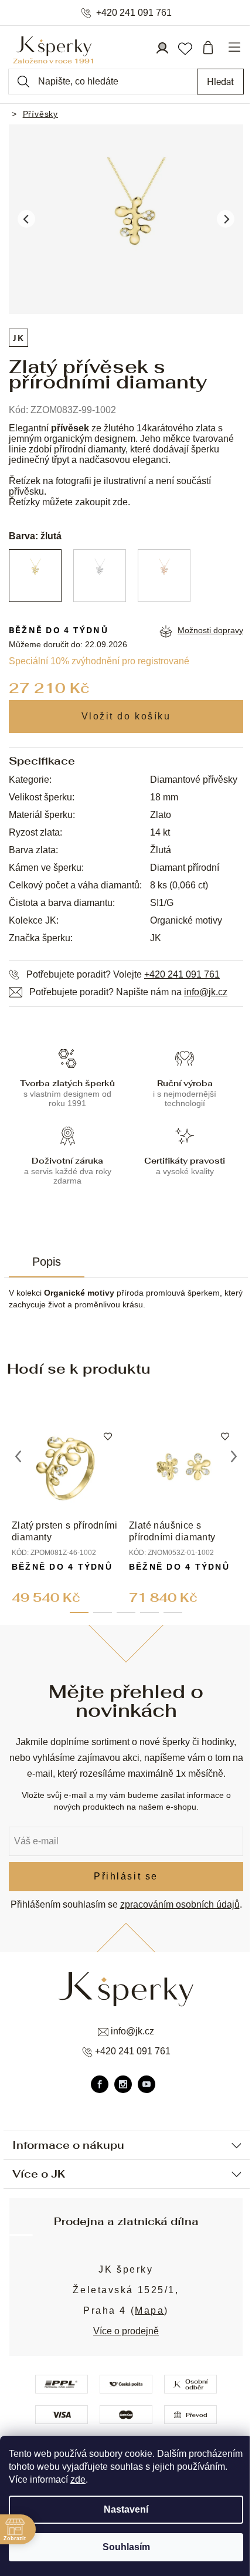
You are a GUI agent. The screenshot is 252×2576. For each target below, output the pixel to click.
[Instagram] (123, 2084)
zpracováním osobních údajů (180, 1904)
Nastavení (126, 2509)
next (234, 1456)
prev (18, 1456)
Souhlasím (126, 2547)
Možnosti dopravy (210, 630)
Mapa (149, 2310)
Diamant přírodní (185, 868)
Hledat (220, 81)
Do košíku (126, 716)
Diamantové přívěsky (194, 780)
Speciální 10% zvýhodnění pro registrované (99, 661)
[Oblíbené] (185, 48)
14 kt (160, 832)
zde (78, 2479)
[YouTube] (147, 2084)
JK (18, 338)
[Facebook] (100, 2084)
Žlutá (161, 850)
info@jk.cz (206, 992)
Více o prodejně (126, 2331)
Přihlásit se (126, 1876)
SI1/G (162, 903)
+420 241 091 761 (134, 13)
